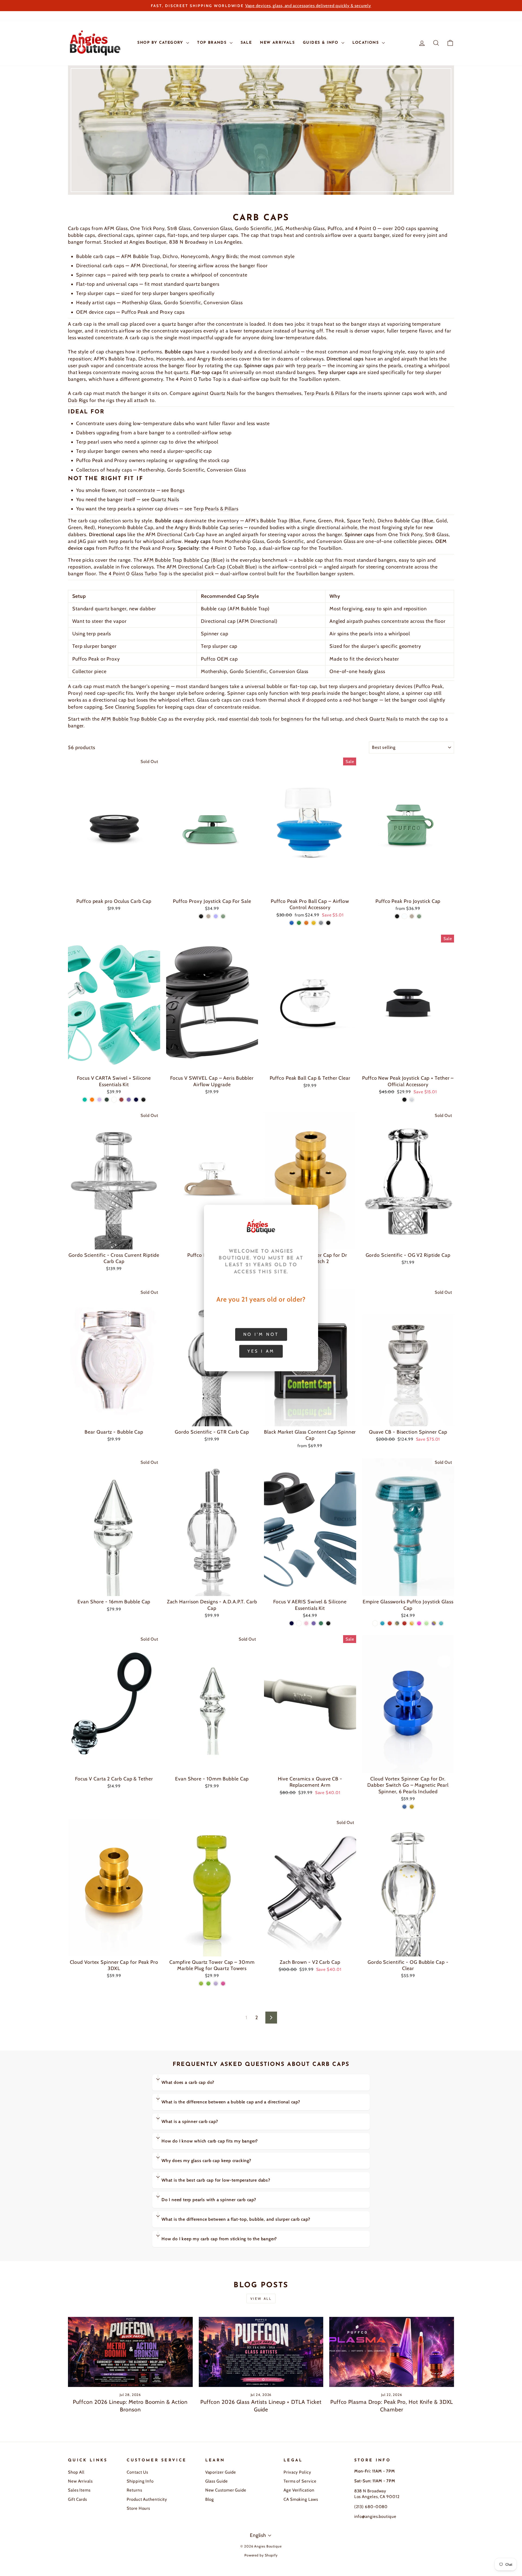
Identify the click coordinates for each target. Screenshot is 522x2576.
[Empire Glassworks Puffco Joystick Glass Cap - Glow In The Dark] (426, 1623)
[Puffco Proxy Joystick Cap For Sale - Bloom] (216, 916)
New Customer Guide (226, 2490)
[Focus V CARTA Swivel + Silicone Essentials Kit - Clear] (114, 1100)
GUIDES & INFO (321, 43)
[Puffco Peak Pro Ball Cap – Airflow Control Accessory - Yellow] (314, 923)
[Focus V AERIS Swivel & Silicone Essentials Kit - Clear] (299, 1623)
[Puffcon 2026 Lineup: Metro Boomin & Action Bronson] (130, 2352)
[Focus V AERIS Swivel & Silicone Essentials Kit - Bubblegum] (306, 1623)
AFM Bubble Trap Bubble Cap (134, 719)
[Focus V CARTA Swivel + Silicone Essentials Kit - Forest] (107, 1100)
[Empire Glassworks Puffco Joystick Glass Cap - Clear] (375, 1623)
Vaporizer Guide (221, 2472)
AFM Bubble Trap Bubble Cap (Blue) (184, 560)
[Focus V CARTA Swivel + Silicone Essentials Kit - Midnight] (136, 1100)
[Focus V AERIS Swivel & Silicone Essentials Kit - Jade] (321, 1623)
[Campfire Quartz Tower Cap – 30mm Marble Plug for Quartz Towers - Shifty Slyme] (201, 1983)
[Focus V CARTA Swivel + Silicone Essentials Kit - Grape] (129, 1100)
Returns (134, 2490)
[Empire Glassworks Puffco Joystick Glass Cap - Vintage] (397, 1623)
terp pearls (309, 366)
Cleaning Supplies (135, 707)
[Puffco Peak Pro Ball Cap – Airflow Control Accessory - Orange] (306, 923)
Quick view (114, 889)
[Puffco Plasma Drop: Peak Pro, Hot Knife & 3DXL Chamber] (392, 2352)
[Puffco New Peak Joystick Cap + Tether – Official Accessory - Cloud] (412, 1100)
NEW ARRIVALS (277, 43)
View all (261, 2299)
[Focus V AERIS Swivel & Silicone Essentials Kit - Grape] (314, 1623)
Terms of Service (300, 2481)
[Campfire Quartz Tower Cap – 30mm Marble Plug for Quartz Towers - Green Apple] (208, 1983)
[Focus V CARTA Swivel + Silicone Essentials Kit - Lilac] (99, 1100)
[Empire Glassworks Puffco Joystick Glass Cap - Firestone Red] (404, 1623)
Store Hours (138, 2508)
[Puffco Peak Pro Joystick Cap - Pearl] (404, 916)
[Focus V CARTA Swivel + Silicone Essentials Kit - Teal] (85, 1100)
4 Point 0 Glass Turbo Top (138, 574)
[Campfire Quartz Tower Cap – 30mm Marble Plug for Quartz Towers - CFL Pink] (223, 1983)
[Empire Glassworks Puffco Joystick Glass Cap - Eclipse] (434, 1623)
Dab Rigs (78, 400)
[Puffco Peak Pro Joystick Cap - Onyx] (397, 916)
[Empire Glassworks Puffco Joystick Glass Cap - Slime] (441, 1623)
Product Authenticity (147, 2499)
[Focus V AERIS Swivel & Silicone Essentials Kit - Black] (328, 1623)
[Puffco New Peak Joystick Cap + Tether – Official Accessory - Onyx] (404, 1100)
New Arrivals (80, 2481)
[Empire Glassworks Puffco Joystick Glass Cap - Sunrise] (412, 1623)
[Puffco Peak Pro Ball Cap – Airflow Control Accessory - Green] (299, 923)
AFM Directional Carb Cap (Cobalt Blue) (212, 567)
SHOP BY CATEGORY (161, 43)
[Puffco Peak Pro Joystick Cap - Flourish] (419, 916)
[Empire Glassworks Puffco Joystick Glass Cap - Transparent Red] (390, 1623)
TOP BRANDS (213, 43)
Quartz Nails (224, 393)
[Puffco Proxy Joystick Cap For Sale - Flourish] (223, 916)
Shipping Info (140, 2481)
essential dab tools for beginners (266, 719)
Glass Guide (217, 2481)
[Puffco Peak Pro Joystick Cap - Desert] (412, 916)
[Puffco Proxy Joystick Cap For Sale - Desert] (208, 916)
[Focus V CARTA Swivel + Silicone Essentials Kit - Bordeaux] (121, 1100)
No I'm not (261, 1334)
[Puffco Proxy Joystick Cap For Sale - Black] (201, 916)
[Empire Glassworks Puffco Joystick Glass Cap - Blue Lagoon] (382, 1623)
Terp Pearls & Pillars (327, 393)
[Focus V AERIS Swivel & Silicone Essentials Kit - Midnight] (292, 1623)
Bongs (178, 490)
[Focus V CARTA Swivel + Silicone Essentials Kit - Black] (143, 1100)
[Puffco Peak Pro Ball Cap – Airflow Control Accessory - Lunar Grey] (321, 923)
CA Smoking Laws (301, 2499)
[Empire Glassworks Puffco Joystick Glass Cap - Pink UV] (419, 1623)
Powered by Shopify (261, 2555)
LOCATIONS (366, 43)
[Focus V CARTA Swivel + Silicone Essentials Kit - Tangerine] (92, 1100)
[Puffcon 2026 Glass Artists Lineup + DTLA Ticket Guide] (261, 2352)
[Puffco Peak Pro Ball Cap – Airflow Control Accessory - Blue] (292, 923)
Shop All (76, 2472)
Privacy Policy (297, 2472)
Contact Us (137, 2472)
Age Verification (299, 2490)
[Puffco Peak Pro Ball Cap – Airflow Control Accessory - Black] (328, 923)
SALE (246, 43)
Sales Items (79, 2490)
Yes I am (261, 1351)
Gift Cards (77, 2499)
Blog (210, 2499)
